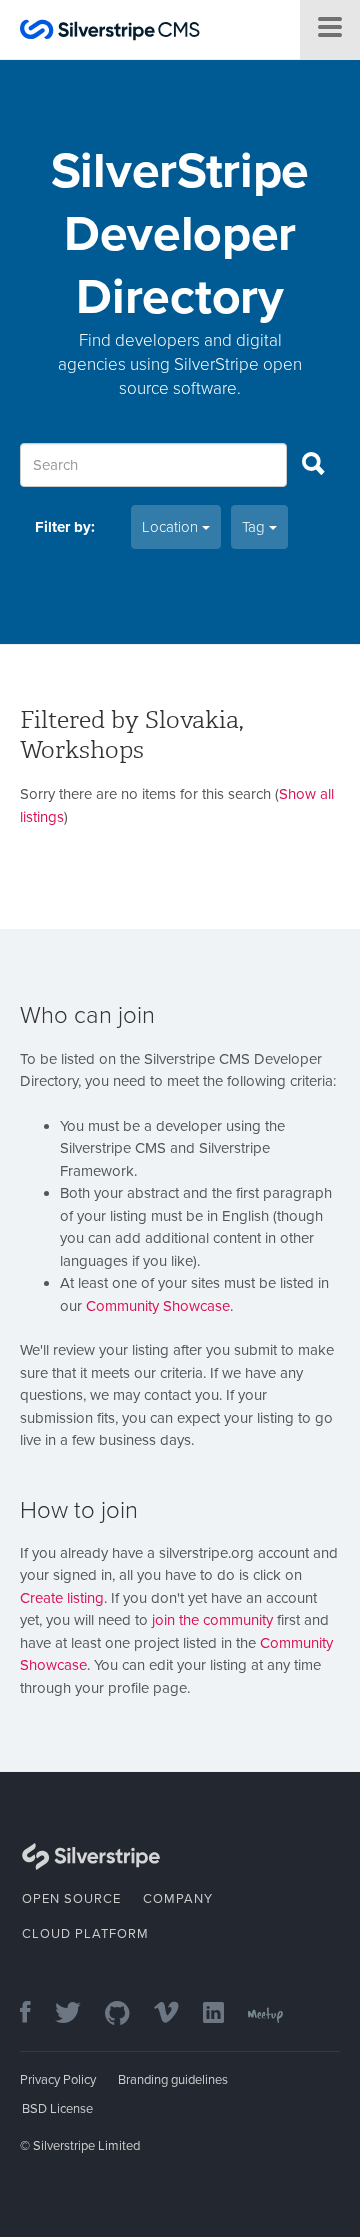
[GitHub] (127, 2014)
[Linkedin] (223, 2014)
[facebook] (35, 2014)
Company (178, 1899)
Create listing (62, 1598)
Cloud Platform (85, 1934)
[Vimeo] (176, 2014)
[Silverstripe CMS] (110, 32)
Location (172, 527)
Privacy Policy (58, 2080)
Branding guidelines (173, 2080)
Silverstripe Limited (86, 2146)
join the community (212, 1620)
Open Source (71, 1899)
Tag (255, 527)
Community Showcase (158, 1306)
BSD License (57, 2109)
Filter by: (65, 527)
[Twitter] (78, 2014)
